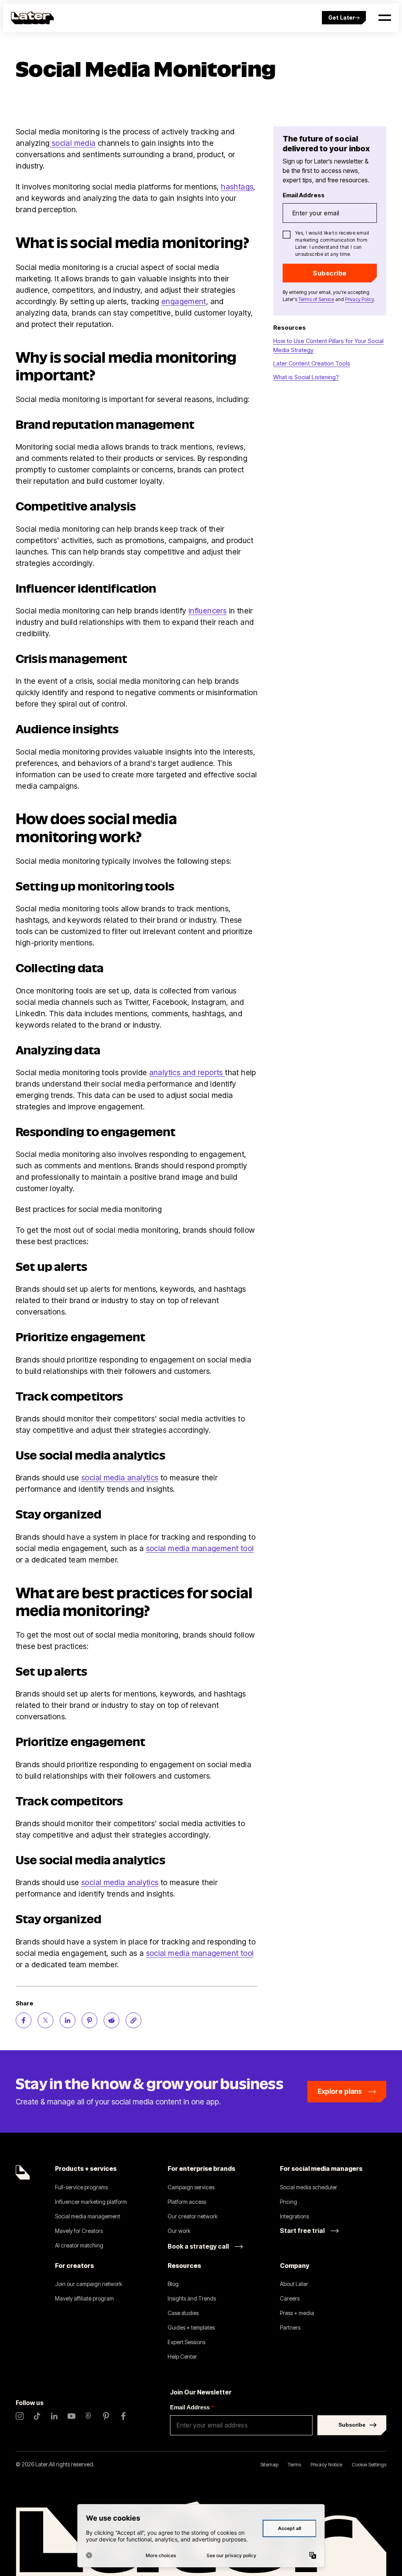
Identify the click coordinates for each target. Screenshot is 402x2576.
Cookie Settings (369, 2464)
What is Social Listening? (306, 377)
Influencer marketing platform (91, 2202)
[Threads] (89, 2416)
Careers (290, 2298)
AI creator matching (79, 2245)
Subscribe (330, 273)
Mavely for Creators (79, 2231)
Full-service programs (81, 2187)
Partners (290, 2327)
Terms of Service (316, 299)
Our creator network (193, 2216)
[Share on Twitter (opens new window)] (46, 2020)
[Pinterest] (106, 2416)
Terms (294, 2464)
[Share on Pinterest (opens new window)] (90, 2020)
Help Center (182, 2357)
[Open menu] (385, 18)
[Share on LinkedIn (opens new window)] (68, 2020)
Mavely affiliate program (84, 2298)
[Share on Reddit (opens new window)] (111, 2020)
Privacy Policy (359, 299)
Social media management (88, 2216)
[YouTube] (71, 2416)
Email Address (192, 2407)
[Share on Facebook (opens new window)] (24, 2020)
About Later (294, 2284)
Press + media (297, 2313)
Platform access (187, 2202)
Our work (179, 2231)
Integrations (294, 2216)
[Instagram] (20, 2416)
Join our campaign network (89, 2284)
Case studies (183, 2313)
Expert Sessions (186, 2342)
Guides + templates (191, 2327)
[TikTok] (37, 2416)
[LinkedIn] (54, 2416)
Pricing (289, 2202)
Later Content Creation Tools (312, 363)
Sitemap (269, 2464)
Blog (173, 2284)
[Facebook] (123, 2416)
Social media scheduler (309, 2187)
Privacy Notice (326, 2464)
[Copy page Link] (133, 2020)
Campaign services (191, 2187)
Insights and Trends (192, 2298)
